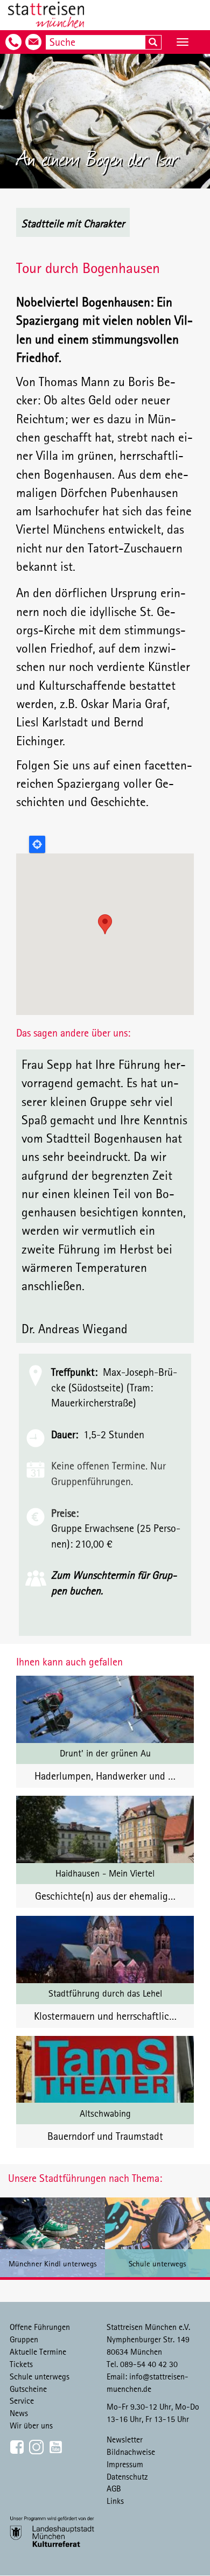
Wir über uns (31, 2425)
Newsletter (125, 2439)
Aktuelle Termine (38, 2351)
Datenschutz (127, 2476)
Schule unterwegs (40, 2376)
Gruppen (24, 2339)
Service (22, 2400)
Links (115, 2501)
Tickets (21, 2364)
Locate (37, 844)
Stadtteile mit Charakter (73, 223)
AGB (114, 2488)
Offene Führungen (40, 2327)
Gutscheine (28, 2389)
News (19, 2413)
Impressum (125, 2464)
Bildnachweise (131, 2452)
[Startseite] (46, 15)
